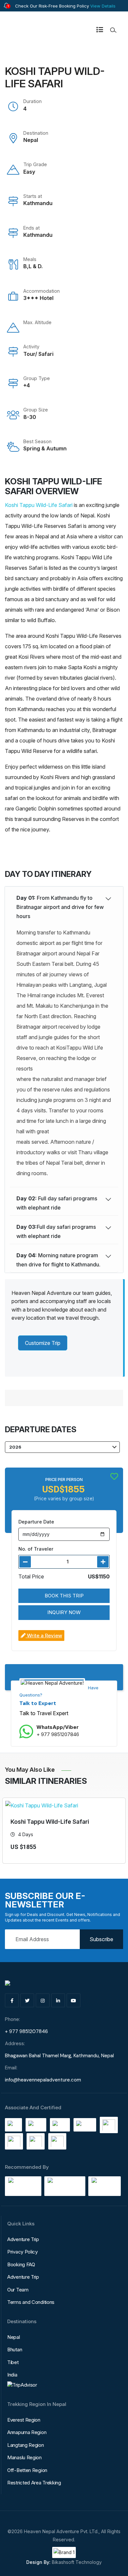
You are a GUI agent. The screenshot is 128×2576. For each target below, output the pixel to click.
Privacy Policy (22, 2252)
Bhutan (15, 2350)
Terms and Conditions (31, 2302)
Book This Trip (64, 1596)
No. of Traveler (36, 1549)
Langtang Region (26, 2445)
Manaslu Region (24, 2457)
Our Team (18, 2290)
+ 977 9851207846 (58, 1734)
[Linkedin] (58, 2000)
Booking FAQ (21, 2264)
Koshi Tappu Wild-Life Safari (39, 505)
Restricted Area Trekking (34, 2483)
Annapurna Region (27, 2432)
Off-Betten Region (27, 2470)
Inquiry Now (64, 1612)
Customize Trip (43, 1343)
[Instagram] (43, 2000)
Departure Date (36, 1522)
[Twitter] (27, 2000)
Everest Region (24, 2420)
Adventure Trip (23, 2239)
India (12, 2375)
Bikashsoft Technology (77, 2562)
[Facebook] (12, 2000)
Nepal (14, 2337)
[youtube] (74, 2000)
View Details (103, 6)
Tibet (13, 2362)
